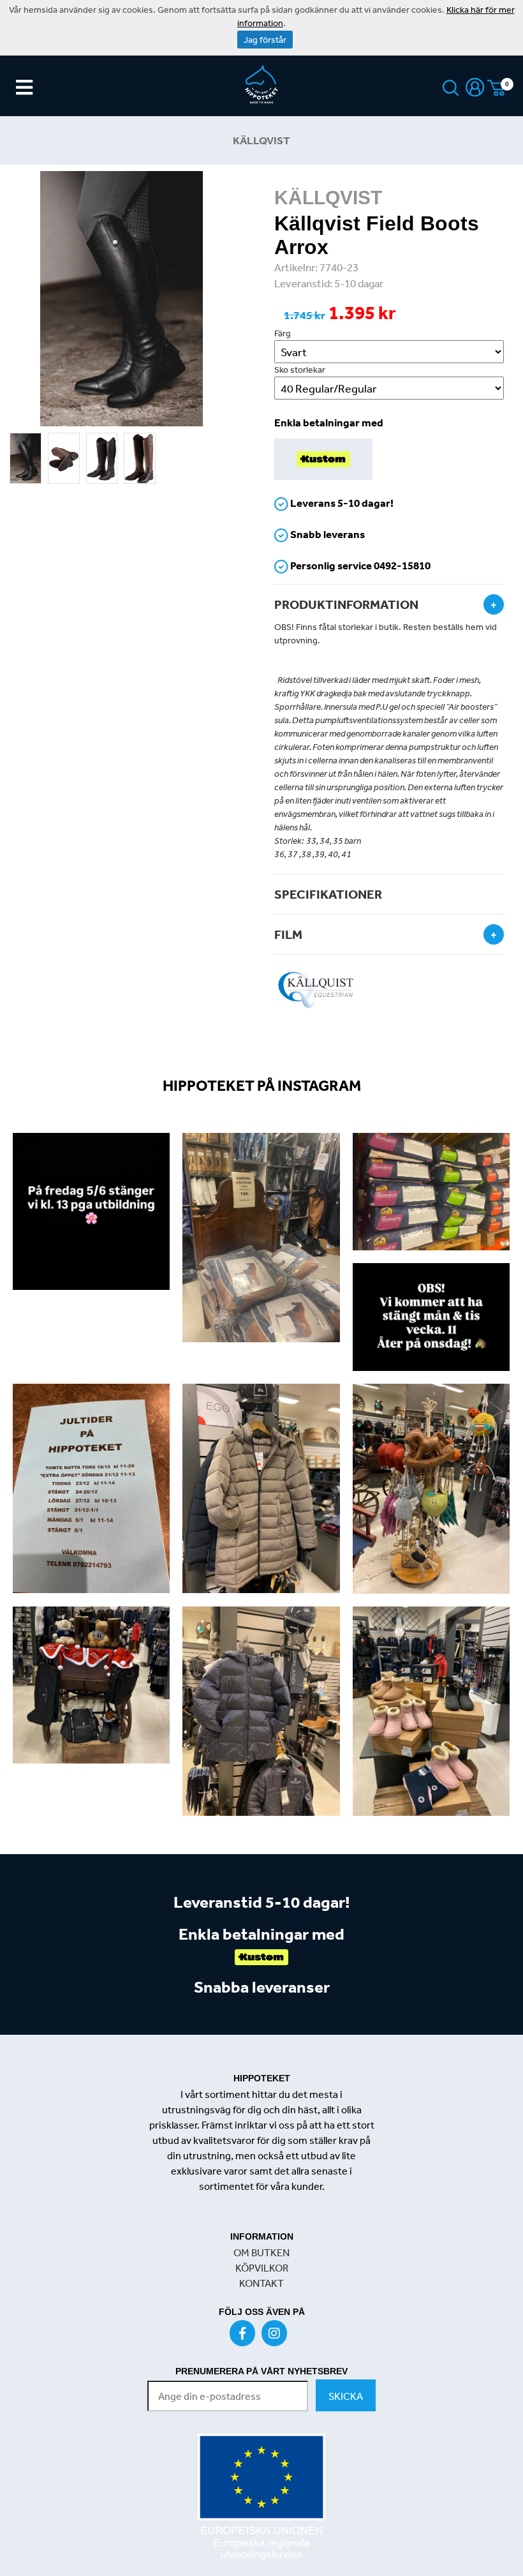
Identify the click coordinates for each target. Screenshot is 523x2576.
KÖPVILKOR (262, 2268)
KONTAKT (261, 2283)
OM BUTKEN (261, 2252)
